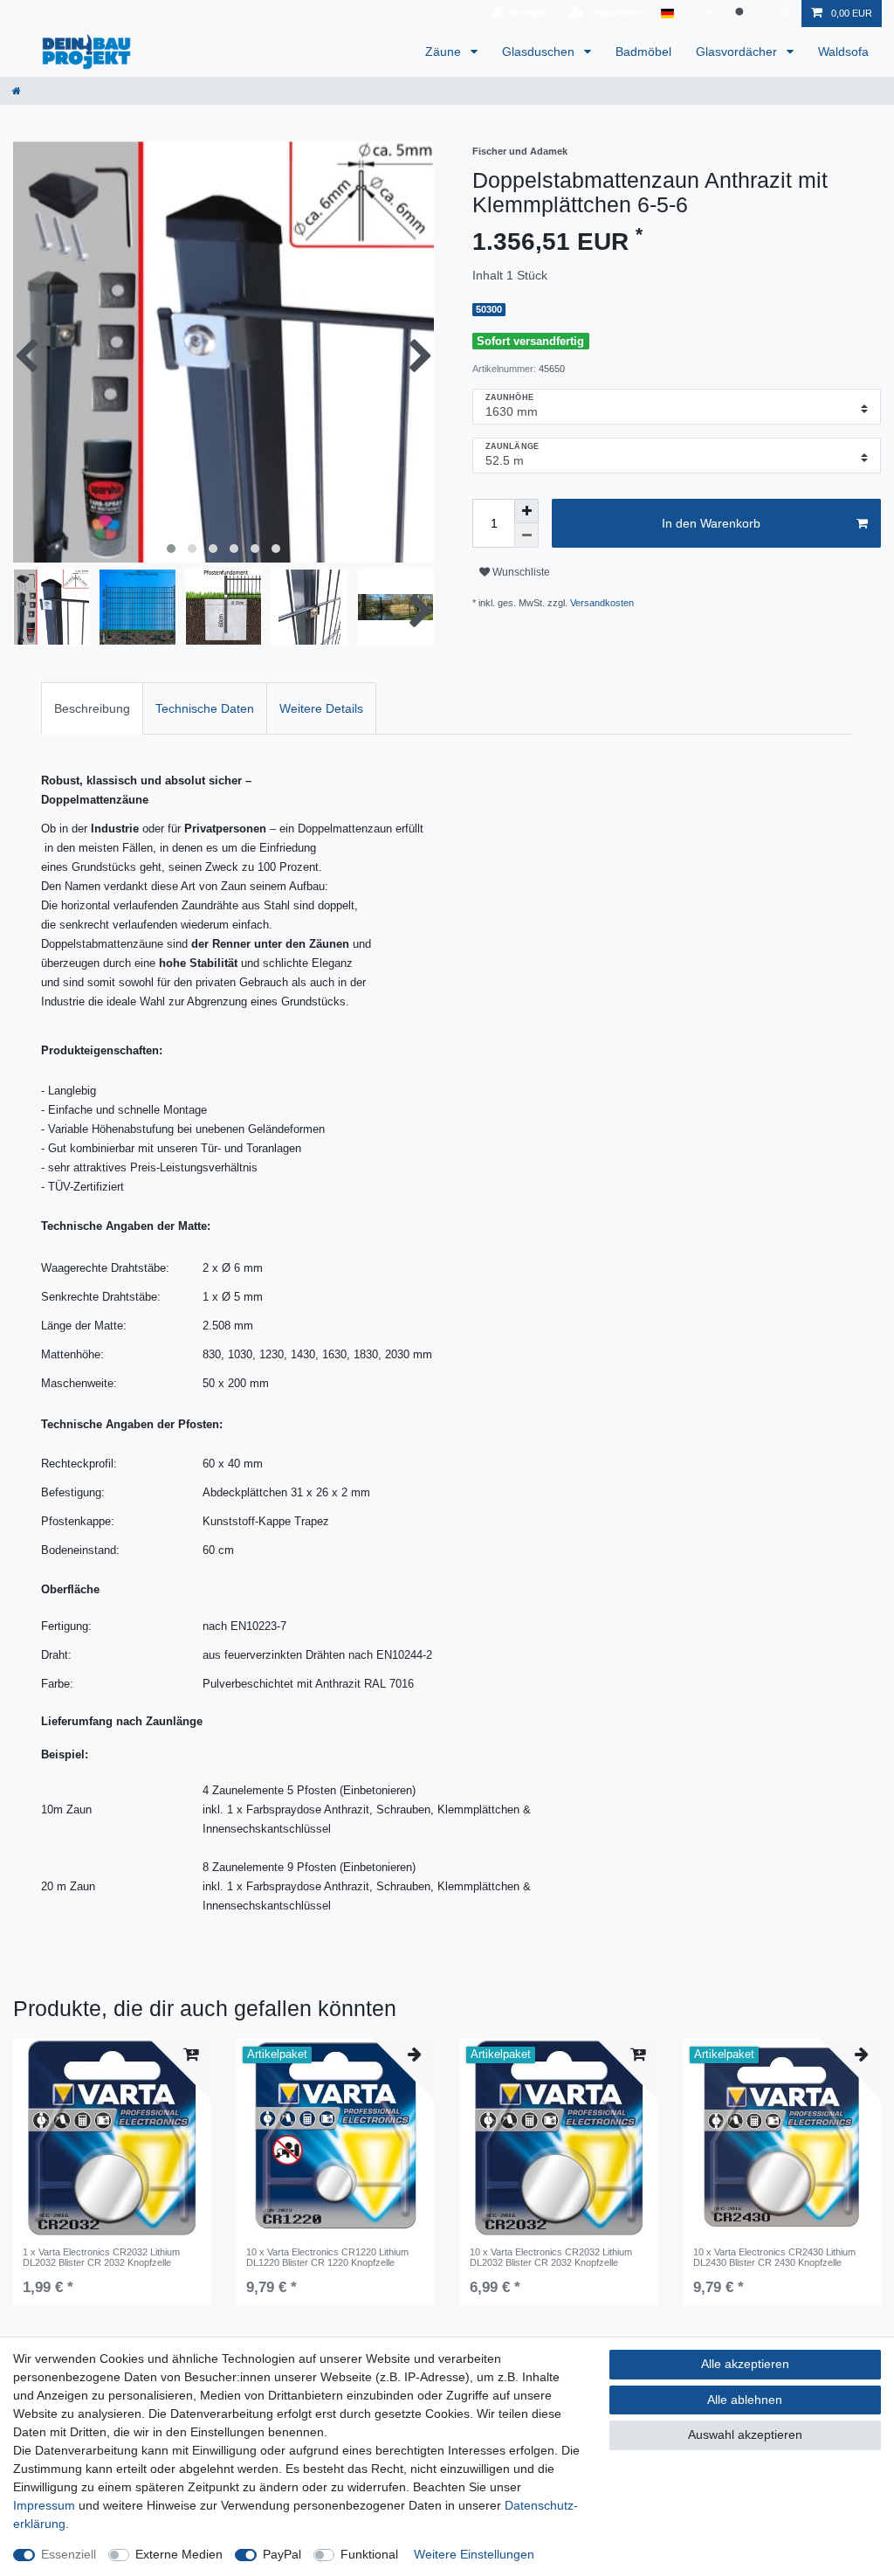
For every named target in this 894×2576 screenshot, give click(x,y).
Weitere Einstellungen (474, 2554)
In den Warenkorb (711, 523)
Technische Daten (205, 708)
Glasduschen (540, 52)
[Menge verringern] (526, 535)
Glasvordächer (738, 52)
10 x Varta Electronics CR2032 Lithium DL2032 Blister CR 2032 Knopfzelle (551, 2257)
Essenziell (69, 2554)
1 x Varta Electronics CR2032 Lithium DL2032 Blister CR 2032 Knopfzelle (101, 2257)
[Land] (667, 14)
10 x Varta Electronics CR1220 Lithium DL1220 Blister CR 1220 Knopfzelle (327, 2257)
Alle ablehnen (745, 2400)
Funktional (369, 2554)
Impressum (44, 2505)
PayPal (282, 2554)
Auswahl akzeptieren (745, 2434)
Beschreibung (92, 708)
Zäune (445, 52)
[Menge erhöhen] (526, 511)
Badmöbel (643, 52)
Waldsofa (843, 52)
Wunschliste (520, 572)
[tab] (92, 708)
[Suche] (741, 14)
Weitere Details (321, 708)
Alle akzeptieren (745, 2364)
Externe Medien (179, 2554)
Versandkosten (602, 603)
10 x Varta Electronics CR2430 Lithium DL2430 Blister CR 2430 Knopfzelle (774, 2257)
